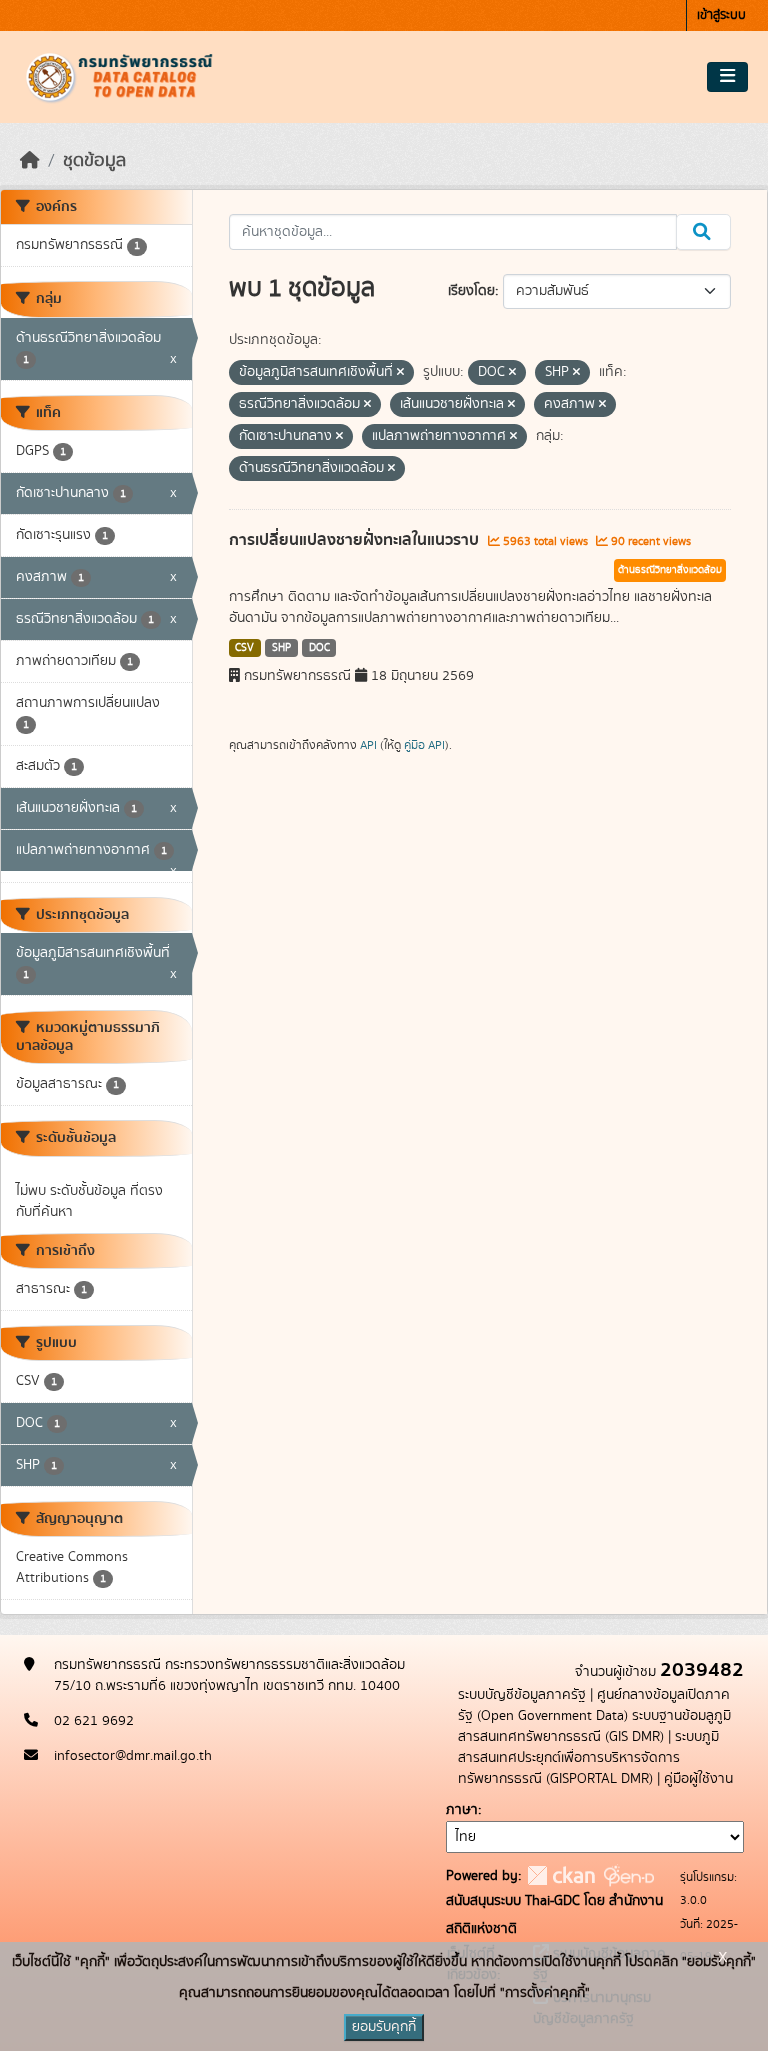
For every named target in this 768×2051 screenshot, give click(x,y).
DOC (319, 648)
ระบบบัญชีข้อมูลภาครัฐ (522, 1695)
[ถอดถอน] (400, 373)
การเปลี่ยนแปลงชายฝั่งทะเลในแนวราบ (356, 540)
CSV (244, 648)
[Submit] (703, 232)
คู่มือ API (424, 745)
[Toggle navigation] (727, 77)
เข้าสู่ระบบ (721, 15)
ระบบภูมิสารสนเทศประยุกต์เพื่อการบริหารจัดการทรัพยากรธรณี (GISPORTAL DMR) (588, 1758)
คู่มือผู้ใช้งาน (698, 1779)
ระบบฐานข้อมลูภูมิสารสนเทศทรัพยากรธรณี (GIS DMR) (594, 1726)
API (368, 745)
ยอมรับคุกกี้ (384, 2027)
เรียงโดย (471, 291)
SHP (281, 648)
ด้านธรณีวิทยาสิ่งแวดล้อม (670, 570)
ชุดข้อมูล (94, 161)
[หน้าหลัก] (30, 161)
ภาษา (462, 1810)
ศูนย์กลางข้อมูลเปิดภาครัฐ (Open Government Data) (594, 1705)
